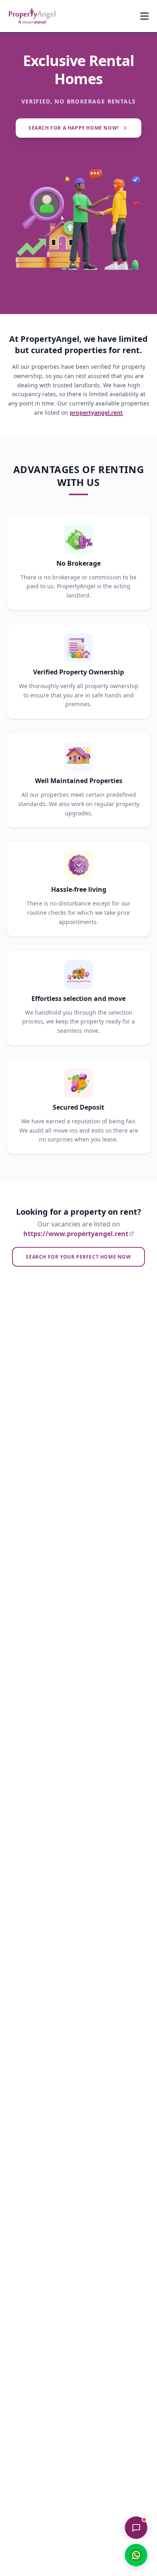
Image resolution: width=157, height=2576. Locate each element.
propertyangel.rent (96, 412)
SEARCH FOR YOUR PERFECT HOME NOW (78, 1257)
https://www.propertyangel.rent (76, 1234)
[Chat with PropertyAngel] (136, 2528)
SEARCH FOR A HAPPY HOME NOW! (74, 128)
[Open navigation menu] (145, 16)
